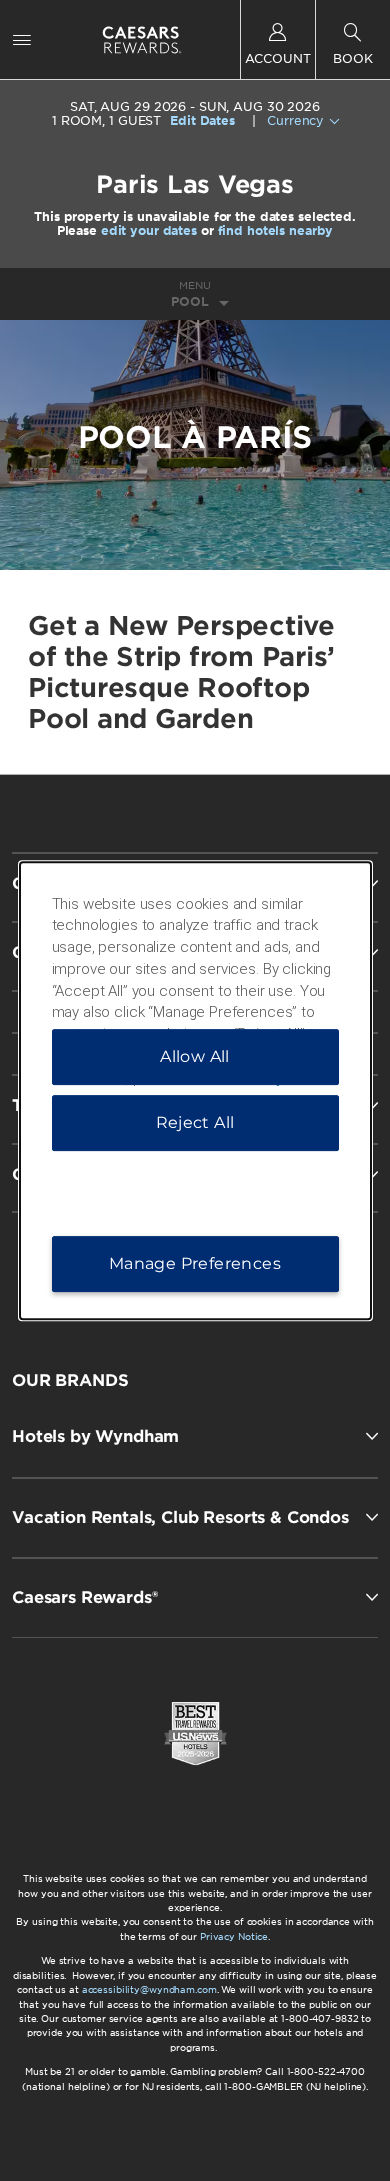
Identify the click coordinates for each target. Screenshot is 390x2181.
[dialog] (195, 1091)
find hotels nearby (276, 230)
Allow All (195, 1056)
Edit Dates (202, 121)
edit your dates (149, 230)
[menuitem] (22, 39)
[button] (195, 1436)
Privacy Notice (234, 1936)
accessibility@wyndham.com (149, 1989)
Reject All (195, 1122)
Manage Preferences (195, 1263)
